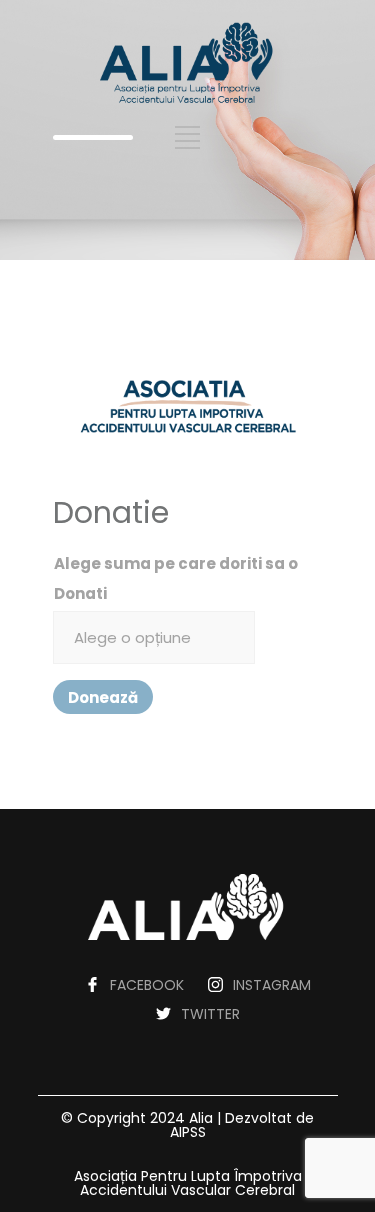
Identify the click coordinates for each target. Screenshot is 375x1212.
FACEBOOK (147, 985)
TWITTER (210, 1014)
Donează (103, 697)
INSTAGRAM (272, 985)
